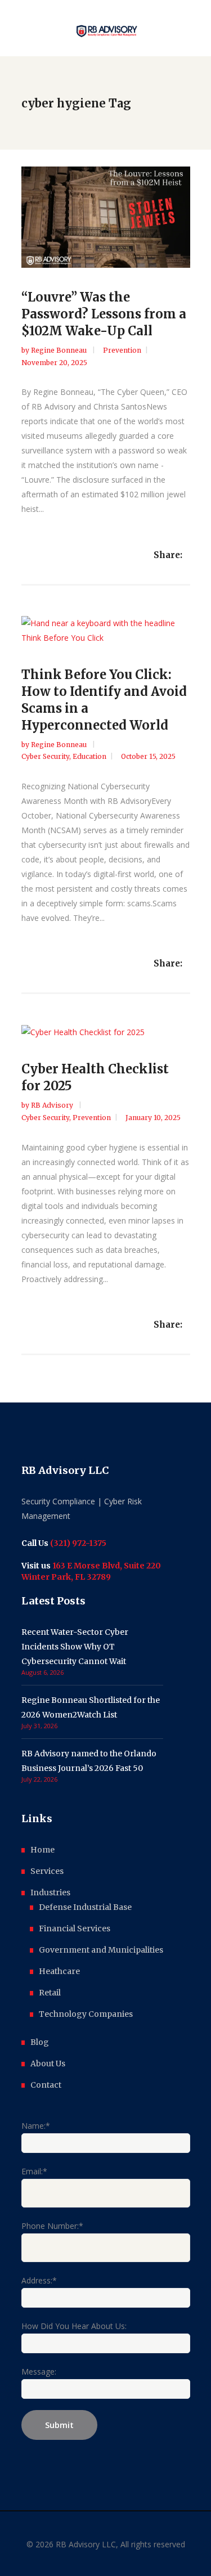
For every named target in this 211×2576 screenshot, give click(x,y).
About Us (48, 2064)
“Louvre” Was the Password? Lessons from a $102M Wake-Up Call (104, 314)
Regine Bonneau (60, 350)
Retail (50, 1993)
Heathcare (59, 1971)
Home (42, 1850)
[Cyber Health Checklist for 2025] (106, 1032)
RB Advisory (53, 1105)
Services (47, 1871)
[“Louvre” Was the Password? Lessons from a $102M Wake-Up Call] (106, 217)
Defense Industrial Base (85, 1907)
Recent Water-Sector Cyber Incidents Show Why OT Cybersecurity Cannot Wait (75, 1647)
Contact (46, 2085)
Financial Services (75, 1928)
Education (89, 756)
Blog (40, 2042)
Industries (50, 1892)
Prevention (122, 350)
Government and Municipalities (101, 1950)
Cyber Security (45, 756)
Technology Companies (86, 2014)
